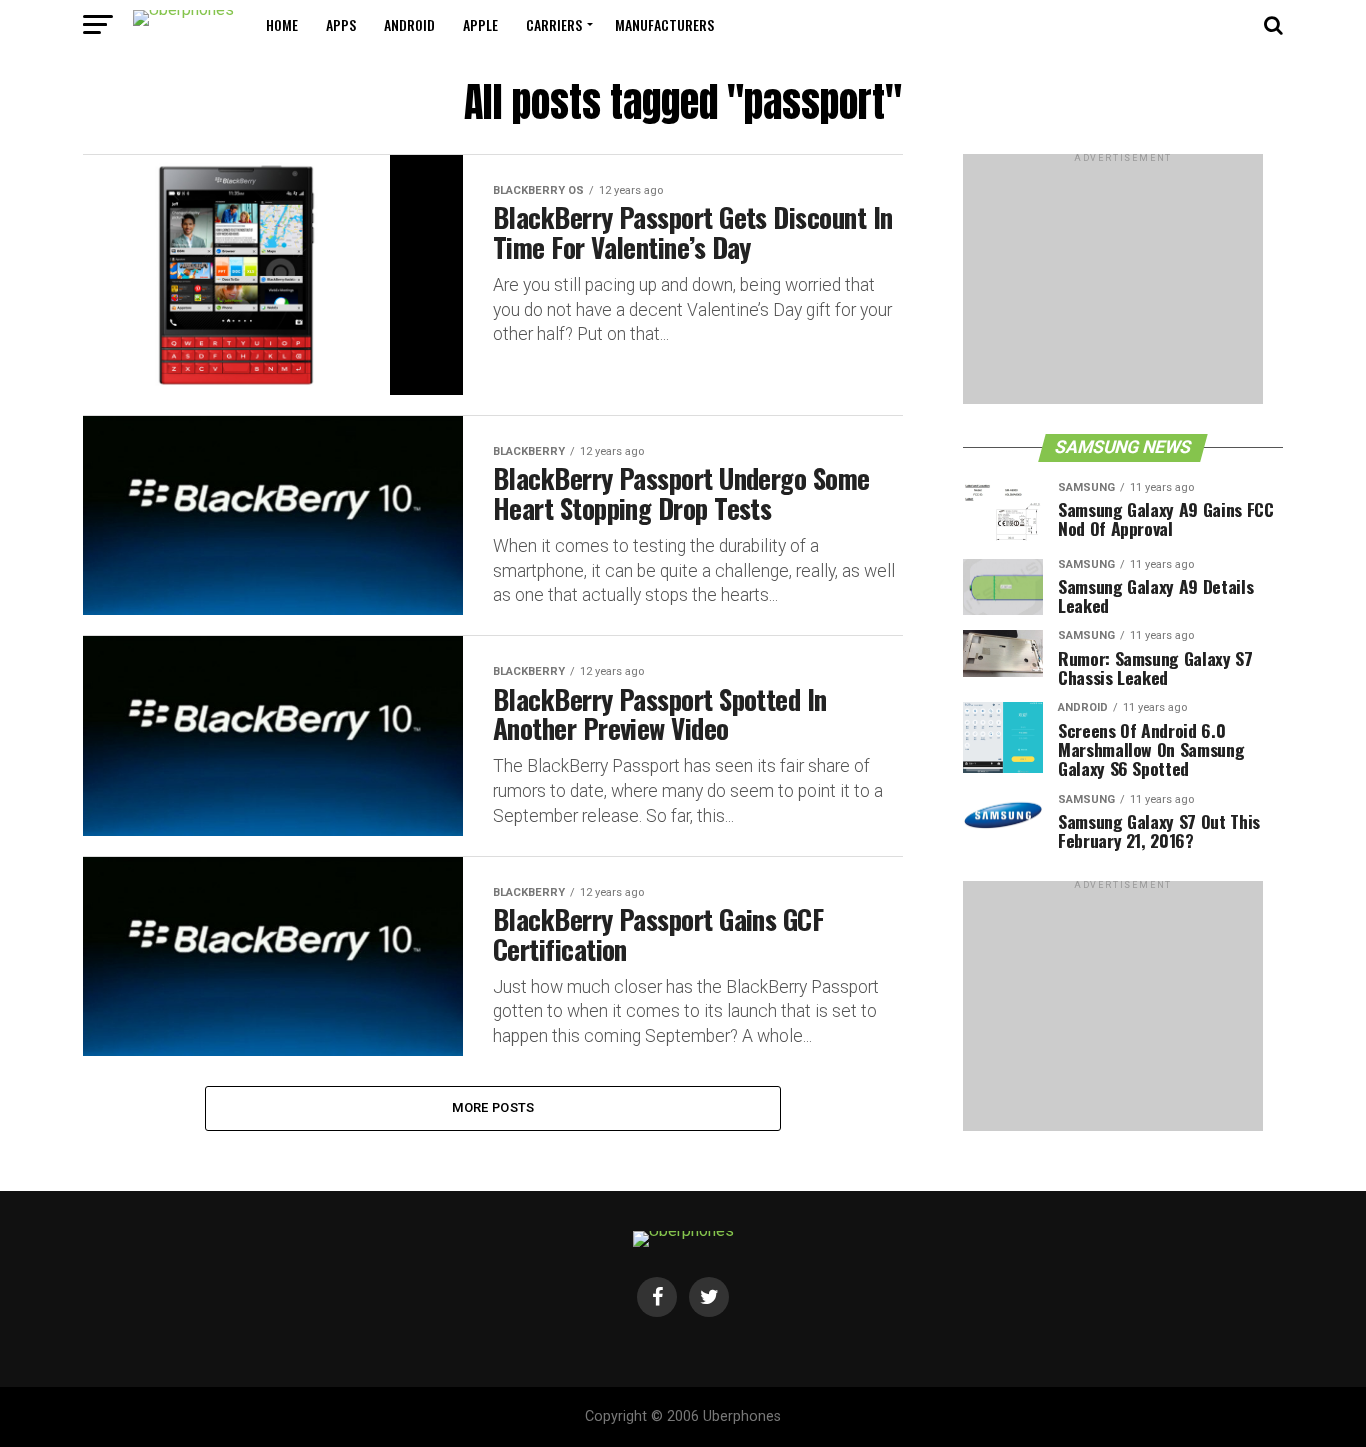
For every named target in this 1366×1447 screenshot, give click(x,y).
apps (341, 24)
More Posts (493, 1107)
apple (480, 24)
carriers (554, 24)
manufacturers (664, 24)
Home (282, 24)
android (409, 24)
